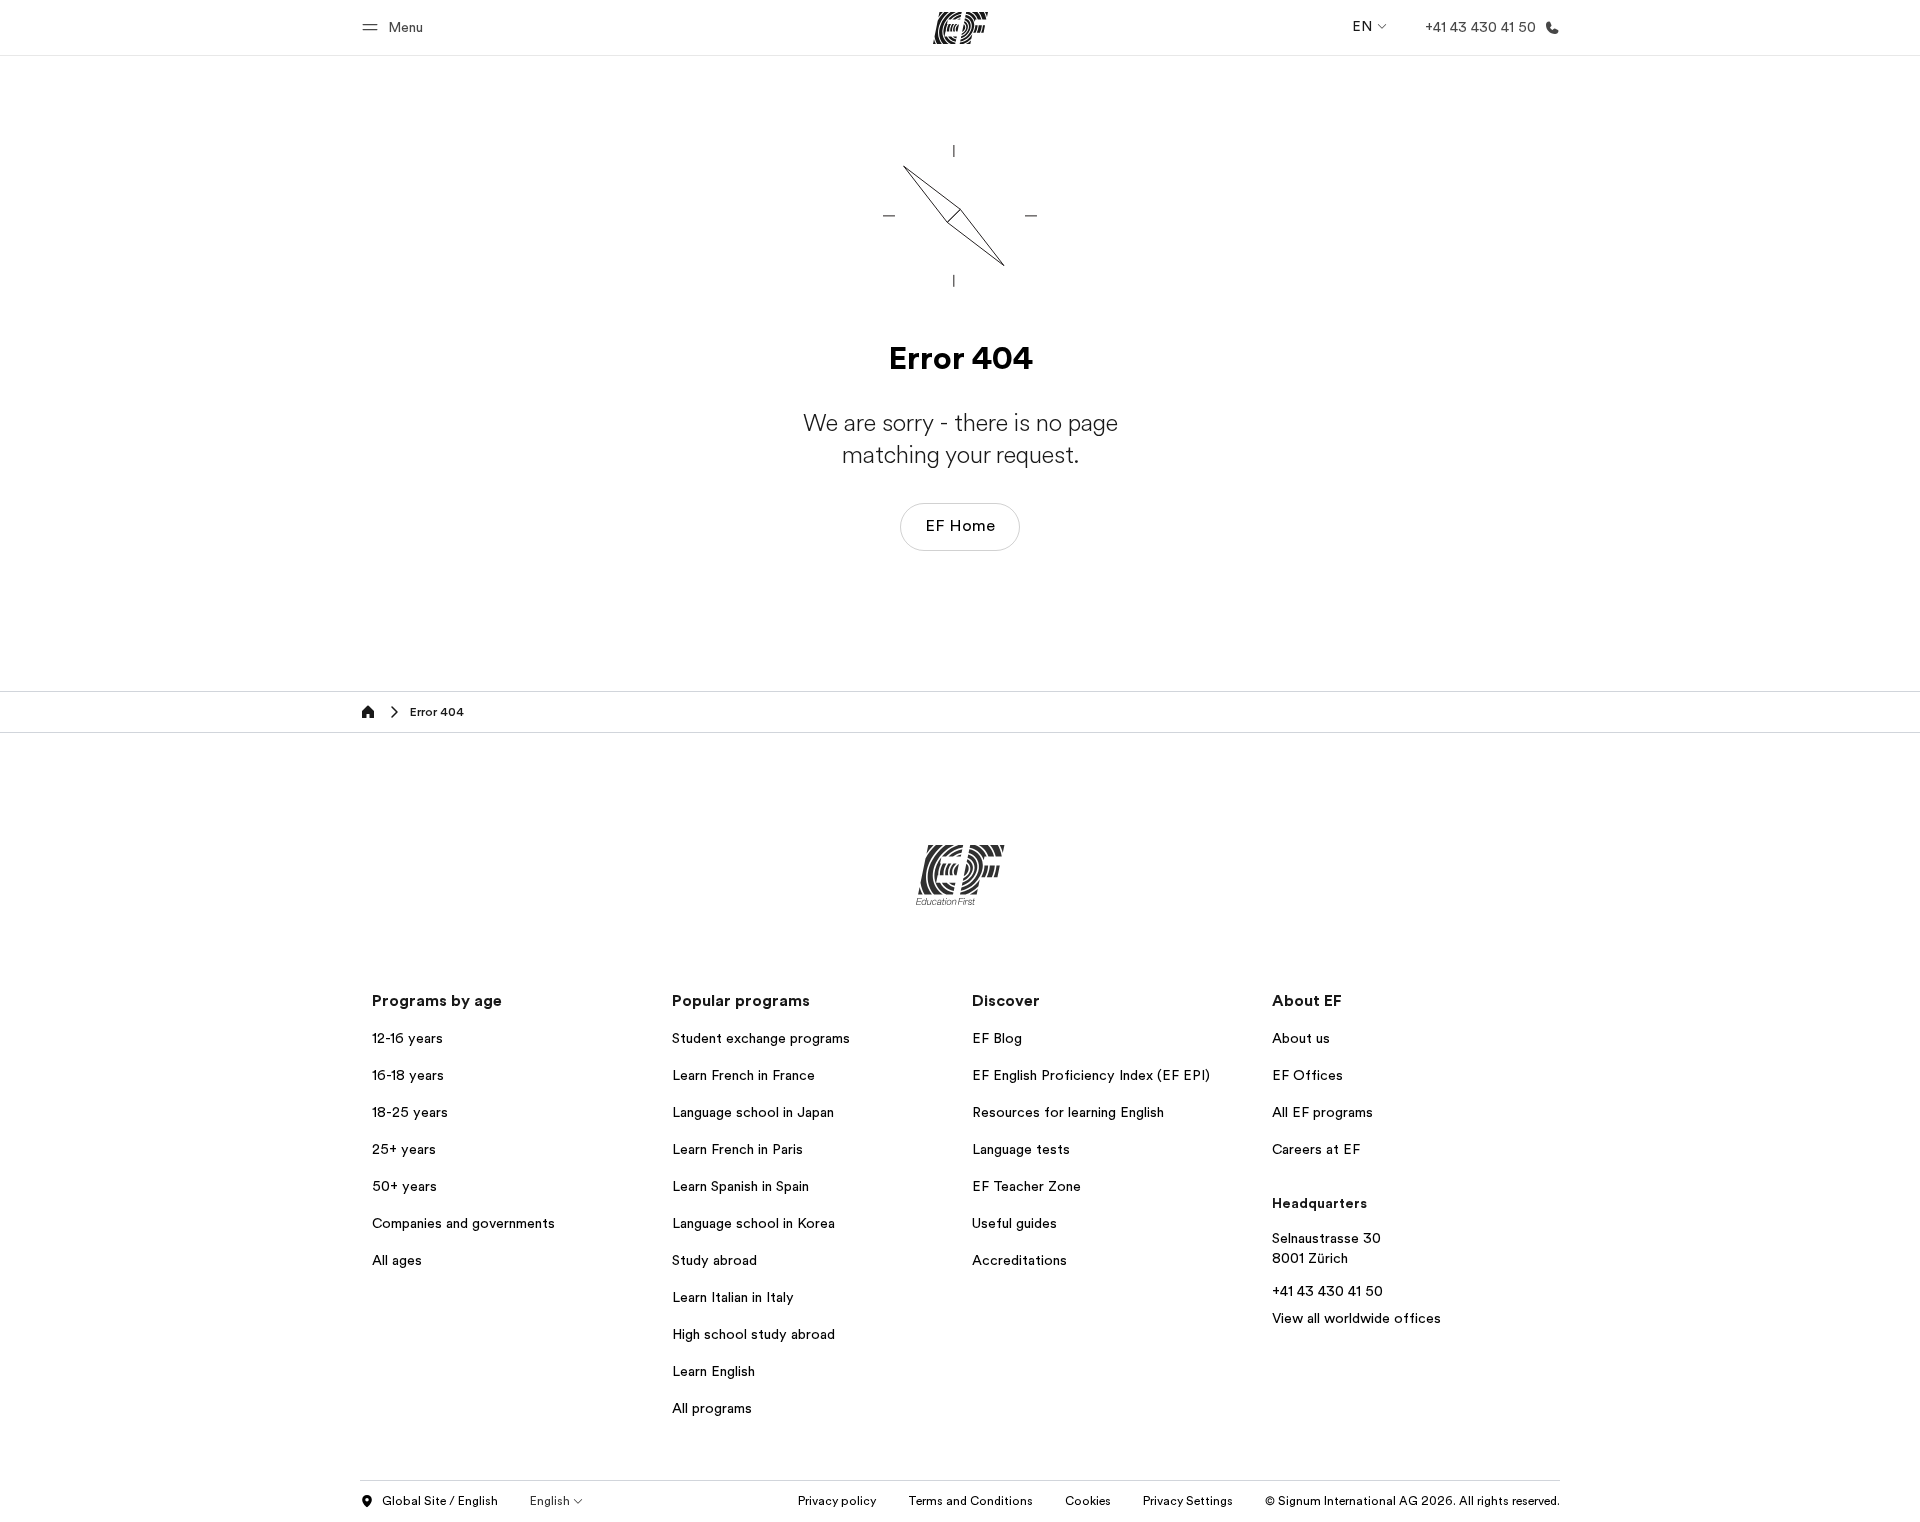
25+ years (404, 1149)
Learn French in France (743, 1075)
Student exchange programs (761, 1038)
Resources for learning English (1068, 1112)
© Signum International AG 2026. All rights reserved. (1412, 1501)
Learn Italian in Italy (733, 1297)
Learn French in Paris (737, 1149)
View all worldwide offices (1356, 1318)
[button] (395, 27)
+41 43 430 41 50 (1327, 1291)
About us (1301, 1038)
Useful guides (1014, 1223)
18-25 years (410, 1112)
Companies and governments (463, 1223)
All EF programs (1322, 1112)
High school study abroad (753, 1334)
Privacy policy (837, 1501)
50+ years (404, 1186)
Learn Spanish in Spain (740, 1186)
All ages (397, 1260)
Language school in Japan (753, 1112)
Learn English (713, 1371)
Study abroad (714, 1260)
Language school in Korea (753, 1223)
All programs (712, 1408)
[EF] (960, 28)
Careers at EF (1316, 1149)
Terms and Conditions (970, 1501)
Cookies (1088, 1501)
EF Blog (997, 1038)
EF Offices (1307, 1075)
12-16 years (407, 1038)
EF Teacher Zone (1026, 1186)
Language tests (1021, 1149)
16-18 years (408, 1075)
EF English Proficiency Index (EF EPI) (1091, 1075)
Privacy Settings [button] (1188, 1501)
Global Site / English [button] (440, 1501)
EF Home (960, 526)
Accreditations (1019, 1260)
